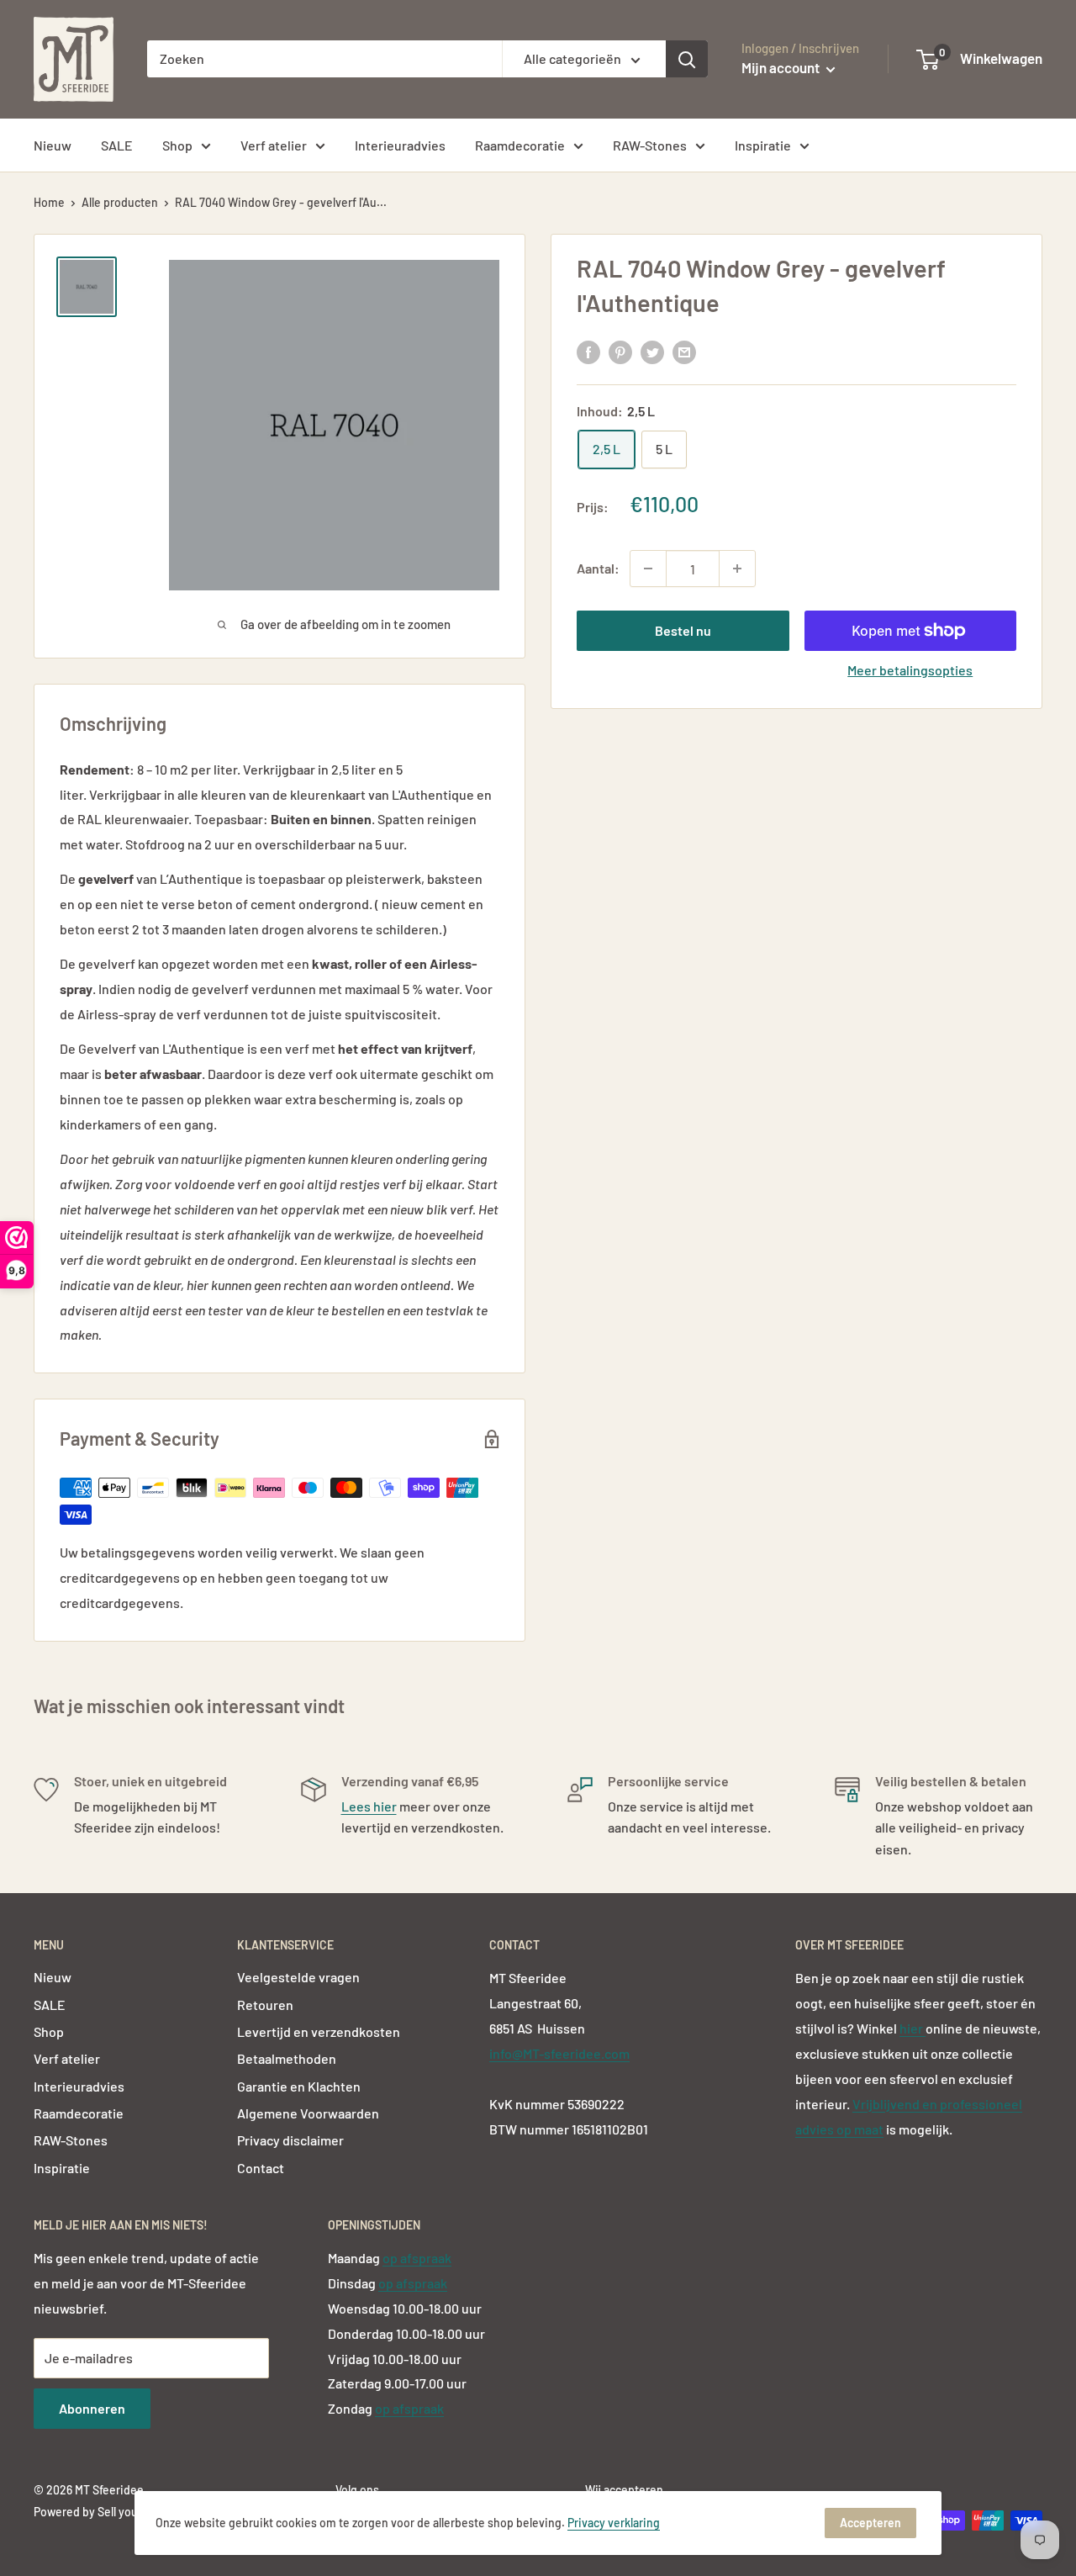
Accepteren (870, 2523)
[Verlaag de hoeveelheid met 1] (648, 569)
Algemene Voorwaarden (308, 2113)
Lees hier (369, 1806)
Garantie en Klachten (299, 2086)
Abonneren (92, 2408)
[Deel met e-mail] (684, 352)
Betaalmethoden (287, 2058)
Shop (177, 145)
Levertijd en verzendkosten (319, 2031)
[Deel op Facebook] (588, 352)
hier (912, 2028)
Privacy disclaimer (290, 2140)
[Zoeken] (687, 59)
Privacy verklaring (614, 2523)
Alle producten (120, 202)
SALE (117, 145)
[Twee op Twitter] (652, 352)
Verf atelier (274, 145)
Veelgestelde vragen (298, 1977)
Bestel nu (683, 630)
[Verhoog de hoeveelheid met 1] (737, 569)
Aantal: (598, 568)
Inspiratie (763, 145)
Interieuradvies (400, 145)
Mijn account (782, 67)
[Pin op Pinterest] (620, 352)
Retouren (265, 2005)
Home (49, 202)
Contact (261, 2168)
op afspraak (417, 2258)
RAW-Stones (650, 145)
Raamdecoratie (520, 145)
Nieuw (53, 145)
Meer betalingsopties (910, 670)
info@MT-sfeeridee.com (559, 2053)
